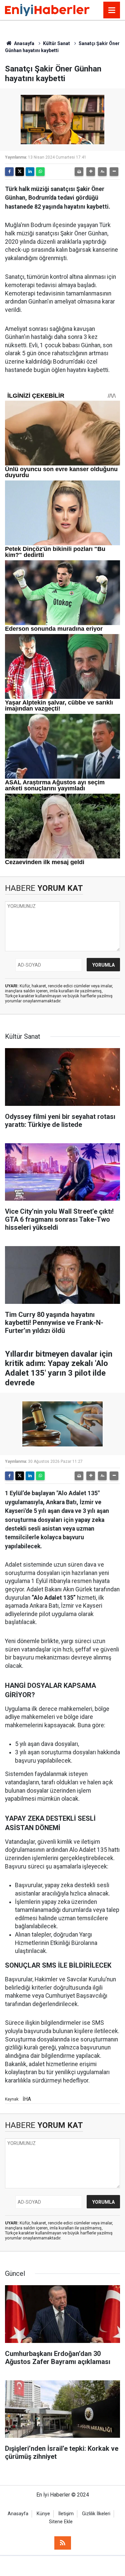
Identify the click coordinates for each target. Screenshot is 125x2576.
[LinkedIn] (30, 172)
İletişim (66, 2514)
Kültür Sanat (56, 43)
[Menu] (112, 10)
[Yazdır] (79, 172)
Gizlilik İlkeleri (96, 2514)
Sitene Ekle (61, 2522)
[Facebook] (9, 172)
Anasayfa (24, 43)
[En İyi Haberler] (47, 10)
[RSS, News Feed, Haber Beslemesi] (63, 2543)
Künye (43, 2514)
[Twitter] (20, 172)
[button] (91, 172)
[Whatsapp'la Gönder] (40, 172)
